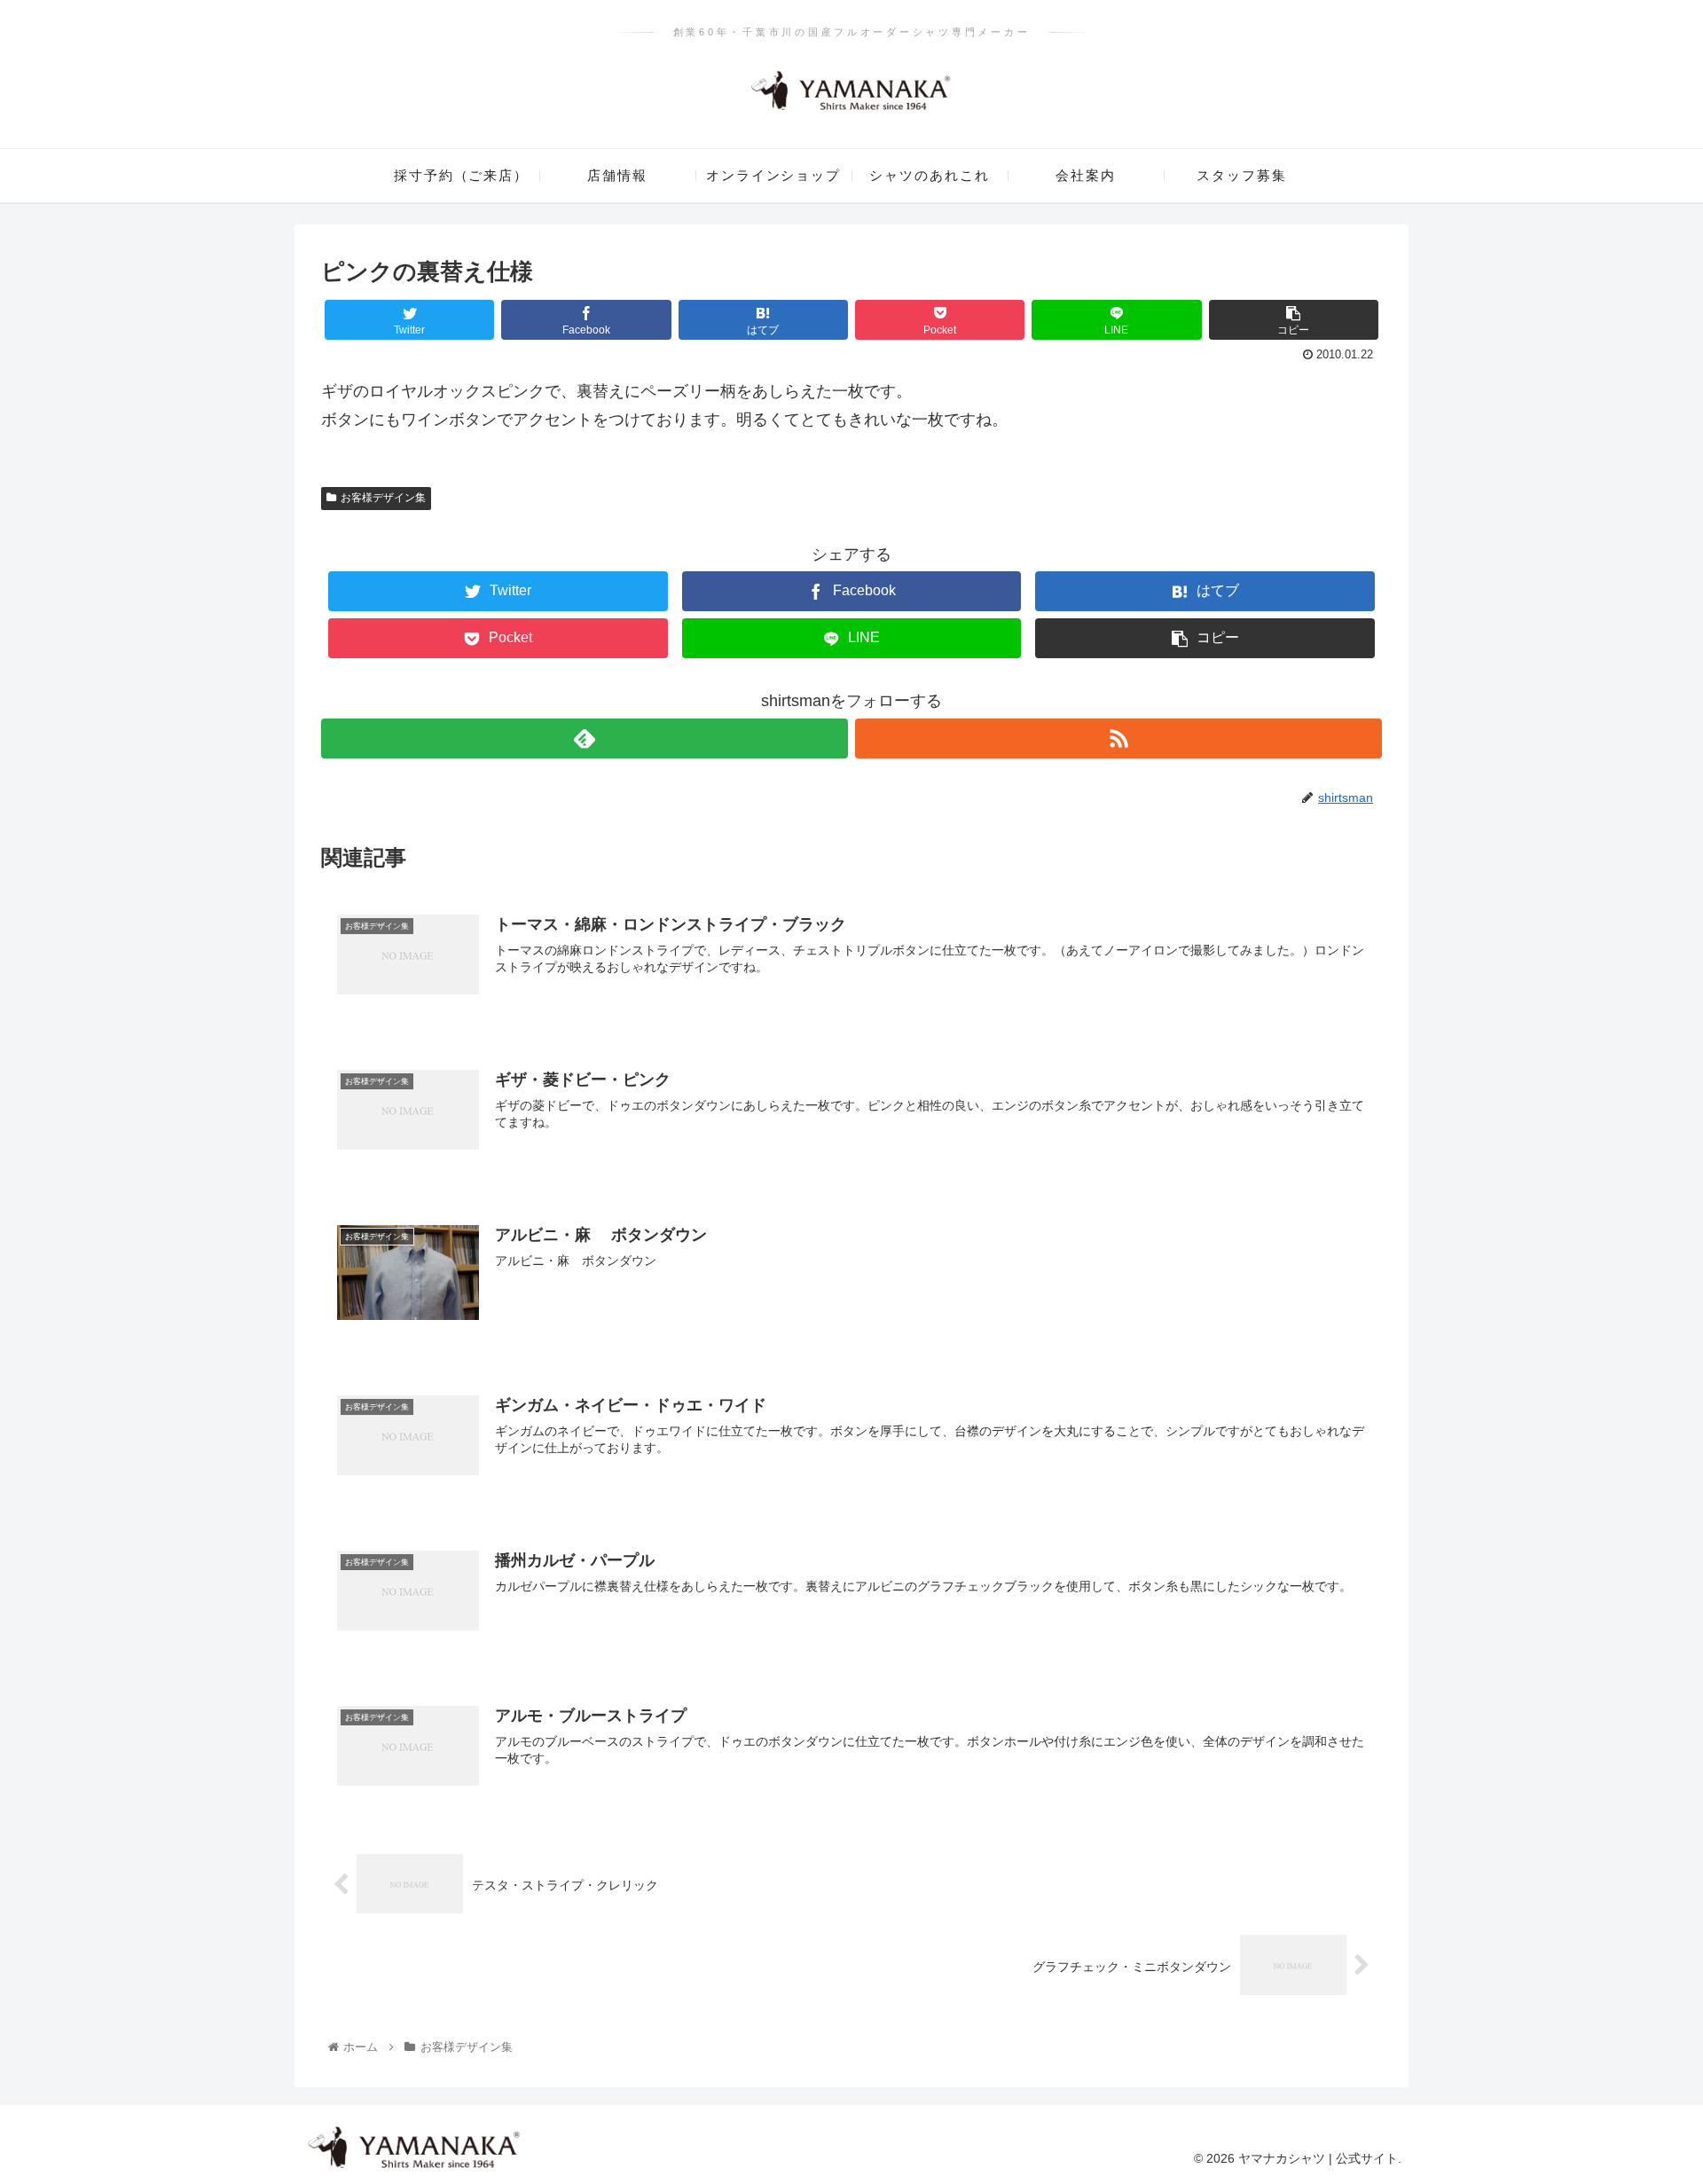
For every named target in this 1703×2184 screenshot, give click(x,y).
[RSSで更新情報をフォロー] (1118, 738)
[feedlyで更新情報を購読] (585, 738)
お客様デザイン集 (383, 498)
